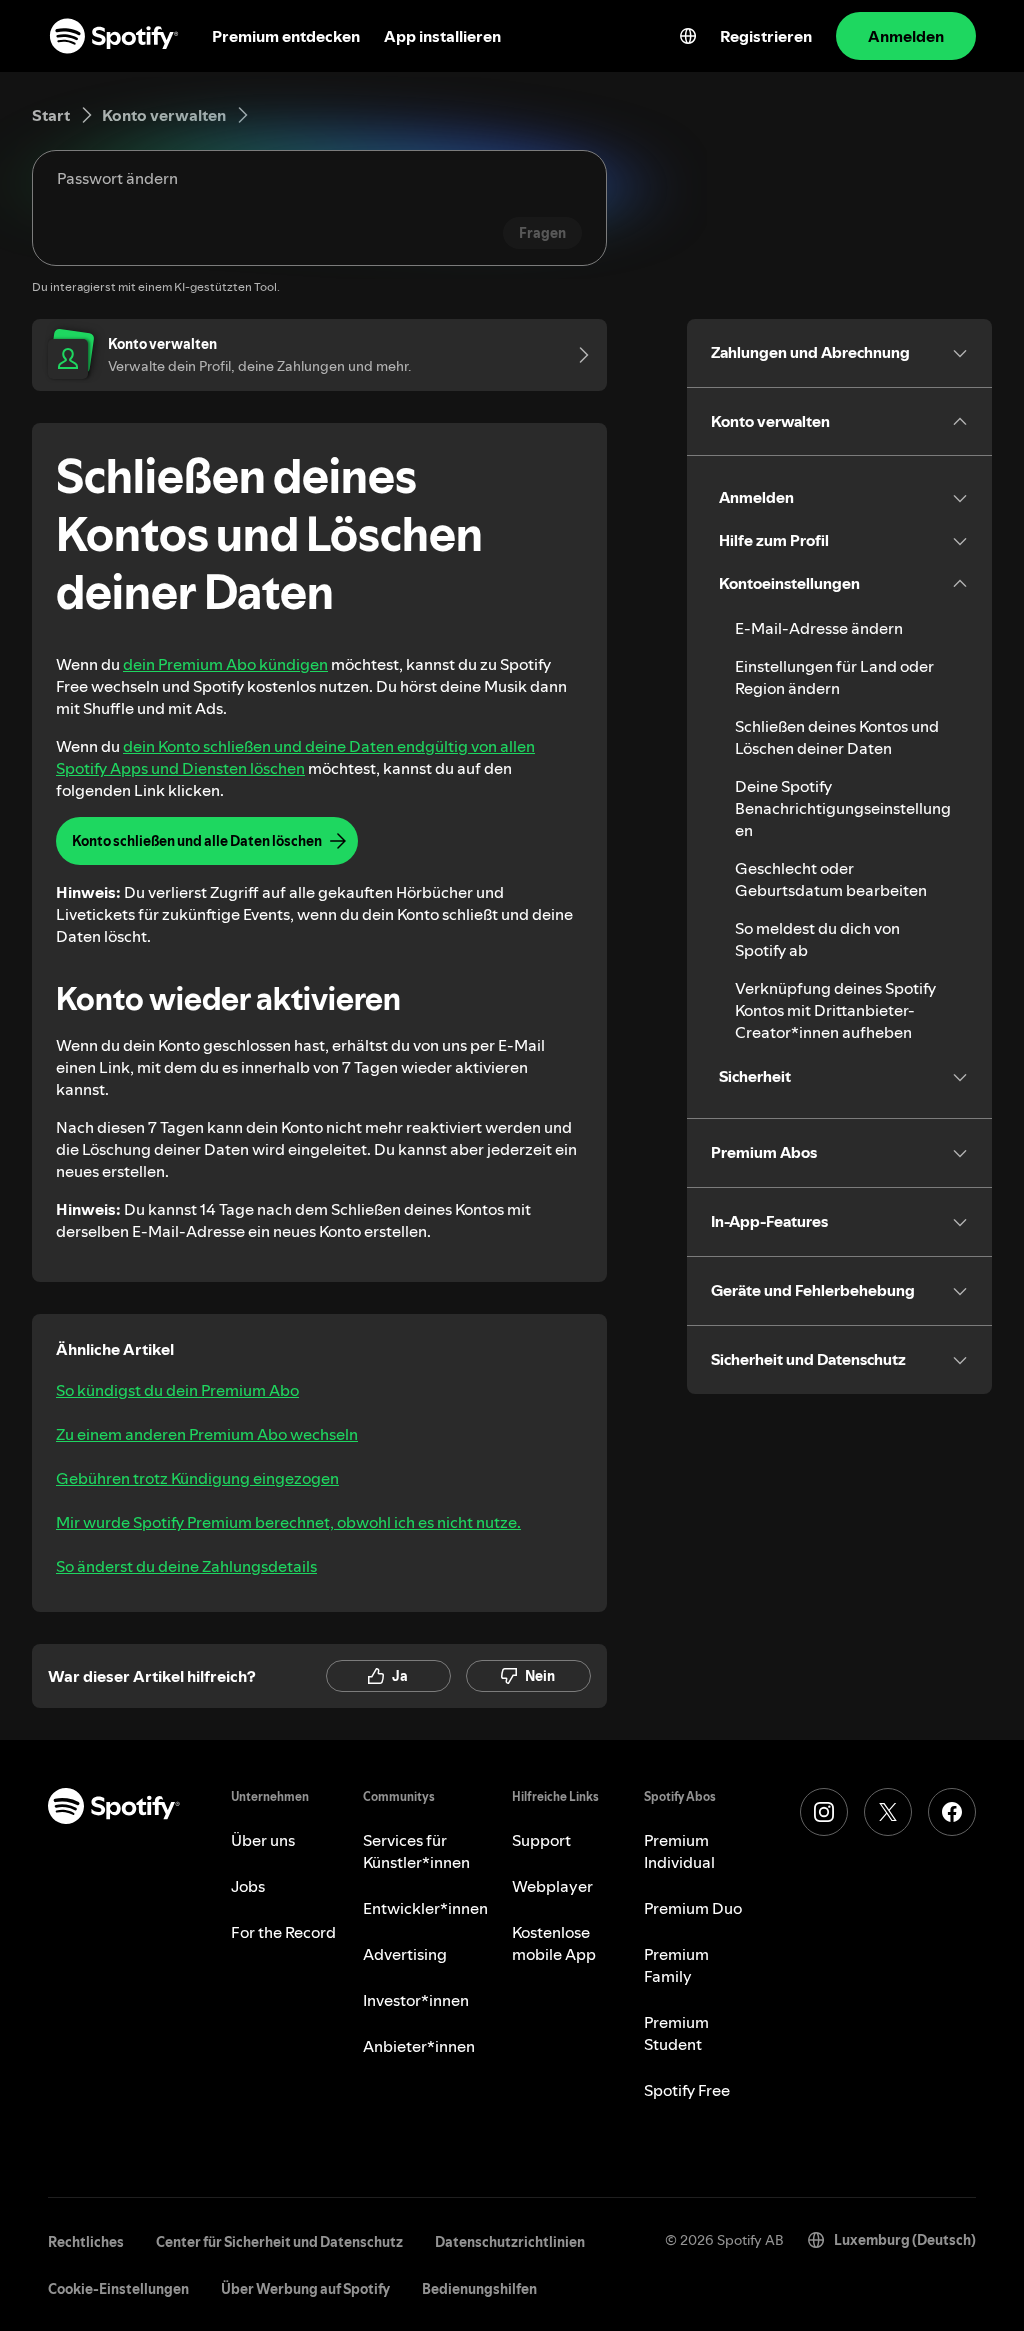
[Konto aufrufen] (577, 355)
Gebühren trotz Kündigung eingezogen (197, 1478)
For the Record (283, 1932)
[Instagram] (824, 1812)
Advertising (405, 1954)
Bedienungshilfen (479, 2289)
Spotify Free (687, 2090)
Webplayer (552, 1886)
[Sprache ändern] (688, 36)
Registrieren (766, 36)
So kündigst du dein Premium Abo (177, 1390)
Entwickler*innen (425, 1908)
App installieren (442, 36)
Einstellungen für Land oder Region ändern (834, 677)
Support (541, 1840)
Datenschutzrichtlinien (510, 2242)
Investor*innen (416, 2000)
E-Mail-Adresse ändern (819, 628)
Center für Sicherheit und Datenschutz (279, 2242)
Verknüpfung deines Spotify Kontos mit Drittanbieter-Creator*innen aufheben (835, 1010)
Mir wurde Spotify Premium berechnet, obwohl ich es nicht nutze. (288, 1522)
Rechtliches (86, 2242)
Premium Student (676, 2033)
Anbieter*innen (419, 2046)
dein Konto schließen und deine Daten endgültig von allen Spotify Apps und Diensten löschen (295, 757)
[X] (888, 1812)
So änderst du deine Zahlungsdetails (186, 1566)
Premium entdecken (286, 36)
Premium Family (676, 1965)
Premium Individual (679, 1851)
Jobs (248, 1886)
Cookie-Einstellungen (118, 2289)
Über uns (263, 1840)
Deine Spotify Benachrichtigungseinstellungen (843, 808)
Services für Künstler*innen (416, 1851)
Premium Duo (693, 1908)
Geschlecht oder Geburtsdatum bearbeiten (831, 879)
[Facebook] (952, 1812)
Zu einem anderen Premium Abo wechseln (207, 1434)
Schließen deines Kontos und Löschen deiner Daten (837, 737)
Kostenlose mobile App (554, 1943)
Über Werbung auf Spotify (305, 2289)
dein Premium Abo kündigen (225, 664)
